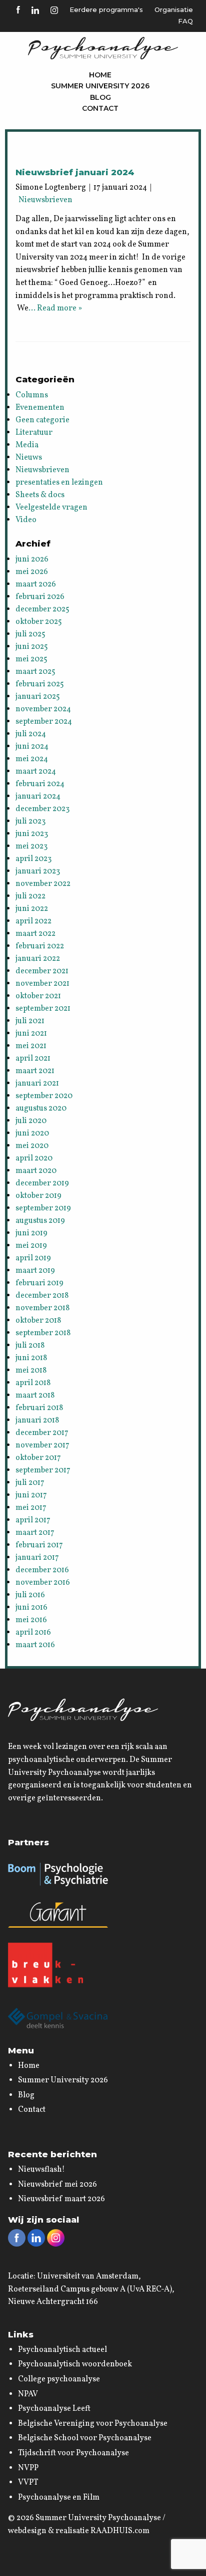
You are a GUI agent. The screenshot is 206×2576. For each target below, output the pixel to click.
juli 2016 (30, 1595)
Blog (100, 97)
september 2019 (43, 1208)
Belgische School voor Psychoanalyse (85, 2438)
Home (100, 75)
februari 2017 (39, 1545)
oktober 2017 (38, 1458)
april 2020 (34, 1158)
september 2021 (43, 1009)
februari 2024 (40, 784)
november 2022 (43, 884)
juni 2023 (32, 834)
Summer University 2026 (100, 86)
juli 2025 (30, 634)
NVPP (28, 2468)
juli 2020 (31, 1121)
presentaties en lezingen (59, 483)
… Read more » (55, 308)
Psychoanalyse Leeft (54, 2409)
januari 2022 (38, 959)
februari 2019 (39, 1283)
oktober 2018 (38, 1321)
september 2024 (44, 722)
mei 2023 (31, 847)
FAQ (185, 21)
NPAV (28, 2394)
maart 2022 (35, 934)
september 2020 (44, 1096)
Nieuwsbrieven (45, 200)
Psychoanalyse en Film (59, 2498)
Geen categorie (42, 420)
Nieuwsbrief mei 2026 (57, 2185)
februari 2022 (40, 946)
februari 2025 (40, 684)
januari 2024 (38, 797)
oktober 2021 (38, 996)
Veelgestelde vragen (51, 508)
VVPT (28, 2483)
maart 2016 (35, 1645)
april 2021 (33, 1059)
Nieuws (29, 458)
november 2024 (43, 709)
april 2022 (33, 921)
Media (27, 445)
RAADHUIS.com (120, 2531)
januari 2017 (37, 1558)
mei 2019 (31, 1246)
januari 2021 (37, 1084)
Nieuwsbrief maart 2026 (61, 2199)
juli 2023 (30, 822)
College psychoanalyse (59, 2379)
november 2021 (42, 984)
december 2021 (42, 971)
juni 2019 (31, 1233)
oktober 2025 (39, 622)
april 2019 (33, 1258)
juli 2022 (30, 896)
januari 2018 (37, 1421)
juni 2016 (31, 1608)
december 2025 (42, 609)
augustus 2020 (41, 1109)
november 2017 (42, 1445)
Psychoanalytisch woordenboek (75, 2364)
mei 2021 (31, 1046)
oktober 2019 (38, 1196)
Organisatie (174, 9)
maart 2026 (36, 584)
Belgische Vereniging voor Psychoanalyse (93, 2424)
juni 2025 (32, 647)
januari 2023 (38, 871)
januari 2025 (38, 697)
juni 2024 (32, 747)
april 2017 (33, 1520)
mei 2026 (32, 572)
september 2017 (43, 1470)
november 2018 (42, 1308)
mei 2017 (31, 1508)
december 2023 (42, 809)
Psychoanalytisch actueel (62, 2350)
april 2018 (33, 1383)
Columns (32, 395)
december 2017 (42, 1433)
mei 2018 (31, 1371)
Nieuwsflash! (41, 2170)
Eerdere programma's (106, 9)
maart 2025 (35, 672)
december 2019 (42, 1183)
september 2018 (43, 1333)
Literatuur (34, 433)
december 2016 (42, 1570)
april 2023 (33, 859)
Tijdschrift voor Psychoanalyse (73, 2453)
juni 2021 (31, 1034)
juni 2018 (31, 1358)
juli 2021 (30, 1021)
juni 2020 (32, 1134)
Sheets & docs (40, 495)
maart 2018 (35, 1396)
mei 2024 (32, 759)
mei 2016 (31, 1620)
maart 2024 (36, 772)
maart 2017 (35, 1533)
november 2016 (43, 1583)
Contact (100, 108)
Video (26, 520)
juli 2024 (31, 734)
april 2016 (33, 1633)
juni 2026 (32, 560)
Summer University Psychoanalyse (98, 2518)
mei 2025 (31, 659)
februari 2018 (39, 1408)
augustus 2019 (40, 1221)
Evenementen (40, 408)
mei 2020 (32, 1146)
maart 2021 (35, 1071)
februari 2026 (40, 597)
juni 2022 (32, 909)
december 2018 (42, 1296)
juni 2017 (31, 1495)
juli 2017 (30, 1483)
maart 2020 (36, 1171)
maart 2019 (35, 1271)
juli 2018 (30, 1346)
